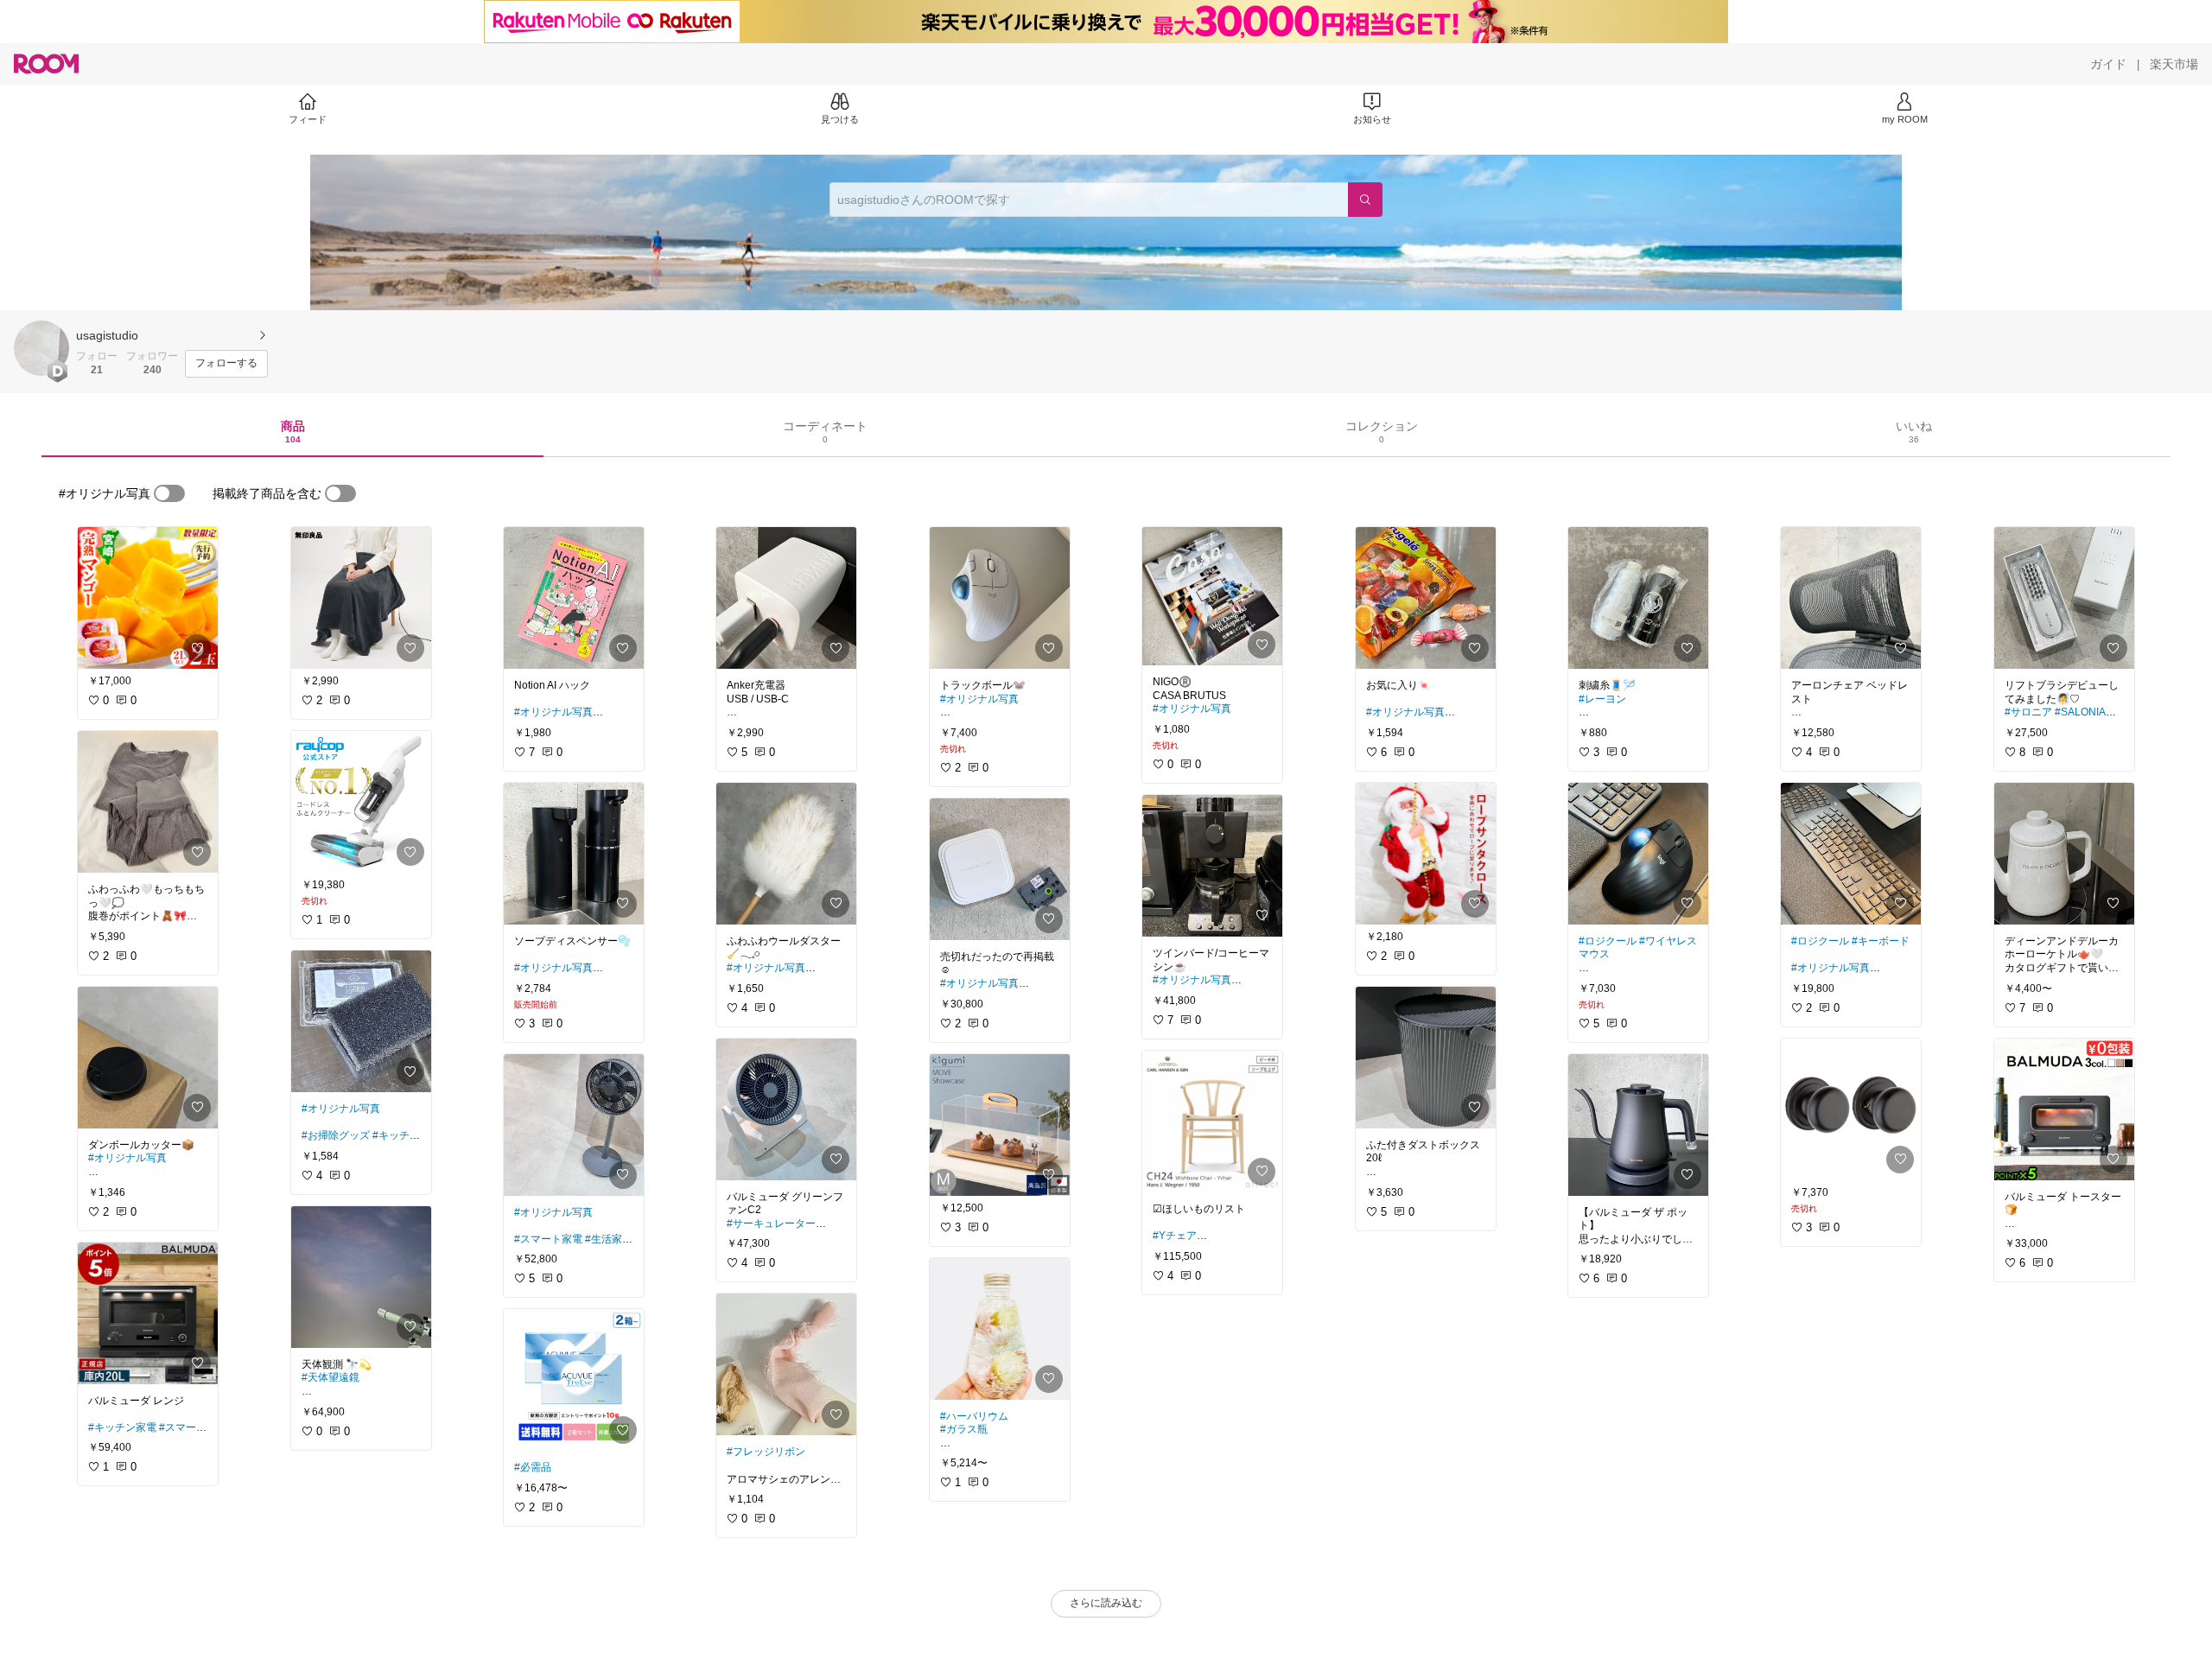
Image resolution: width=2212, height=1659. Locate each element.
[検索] (1365, 200)
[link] (148, 598)
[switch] (169, 493)
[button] (41, 348)
